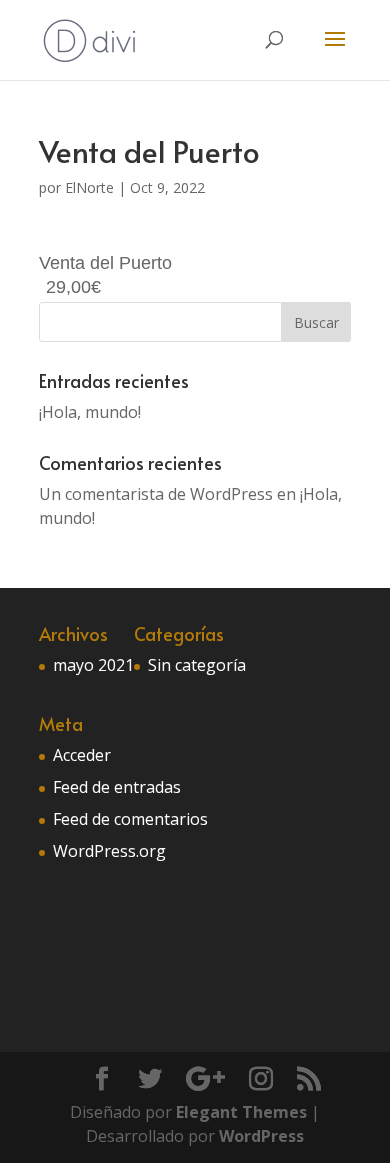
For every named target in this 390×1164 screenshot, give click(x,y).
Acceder (82, 755)
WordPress (261, 1136)
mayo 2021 (93, 665)
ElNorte (89, 187)
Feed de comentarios (130, 819)
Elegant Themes (241, 1112)
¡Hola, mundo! (90, 412)
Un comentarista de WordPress (156, 494)
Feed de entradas (117, 787)
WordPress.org (109, 851)
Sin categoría (197, 665)
